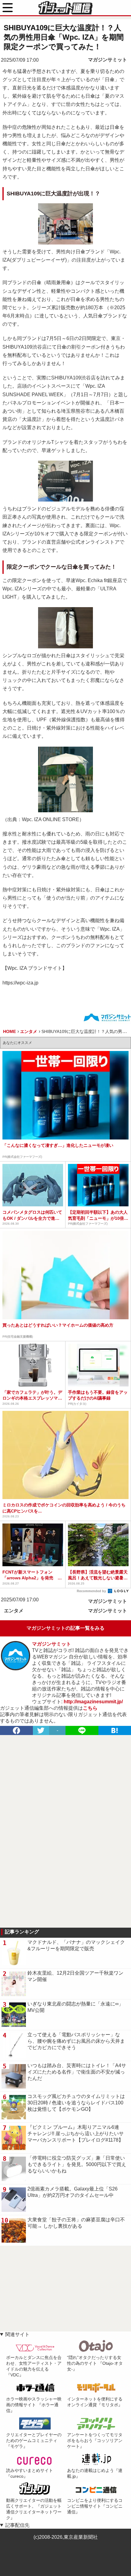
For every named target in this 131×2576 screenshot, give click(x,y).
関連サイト (17, 2334)
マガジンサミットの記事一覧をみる (65, 1628)
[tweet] (41, 1730)
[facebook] (16, 1730)
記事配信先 (17, 2525)
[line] (82, 1730)
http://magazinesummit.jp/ (93, 1702)
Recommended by (92, 1591)
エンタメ (14, 1611)
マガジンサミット (108, 60)
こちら (90, 1708)
